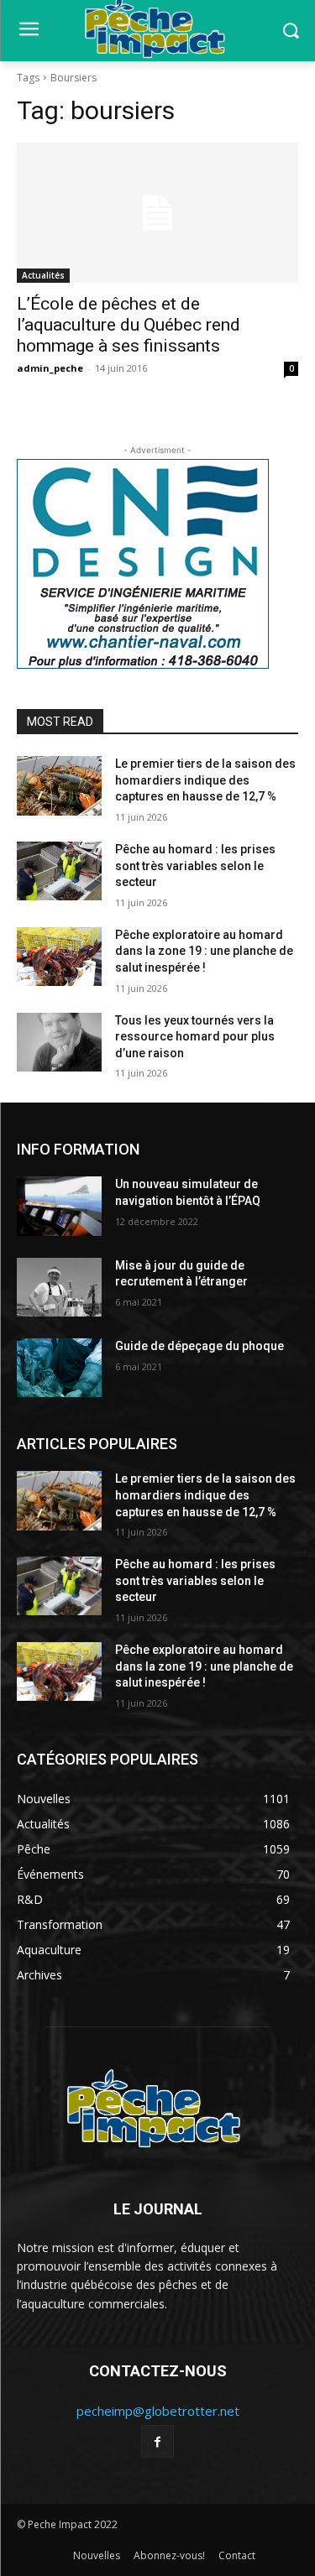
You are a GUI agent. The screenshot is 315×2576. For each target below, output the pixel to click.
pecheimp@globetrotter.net (158, 2411)
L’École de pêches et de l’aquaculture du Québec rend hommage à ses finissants (129, 325)
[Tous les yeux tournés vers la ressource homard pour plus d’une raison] (59, 1042)
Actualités (43, 275)
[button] (290, 31)
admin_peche (50, 368)
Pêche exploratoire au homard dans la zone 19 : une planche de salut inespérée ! (204, 951)
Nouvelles (97, 2555)
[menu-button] (29, 31)
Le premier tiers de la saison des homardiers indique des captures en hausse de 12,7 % (205, 780)
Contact (237, 2555)
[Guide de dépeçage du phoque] (59, 1368)
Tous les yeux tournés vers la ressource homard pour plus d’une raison (195, 1037)
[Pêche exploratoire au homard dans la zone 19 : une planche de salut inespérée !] (59, 957)
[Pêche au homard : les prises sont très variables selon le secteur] (59, 871)
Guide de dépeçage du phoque (199, 1346)
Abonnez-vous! (169, 2555)
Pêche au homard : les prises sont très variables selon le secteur (195, 866)
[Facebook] (157, 2441)
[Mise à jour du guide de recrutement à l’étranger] (59, 1287)
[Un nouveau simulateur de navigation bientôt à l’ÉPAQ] (59, 1206)
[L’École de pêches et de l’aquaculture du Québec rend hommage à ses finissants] (157, 213)
